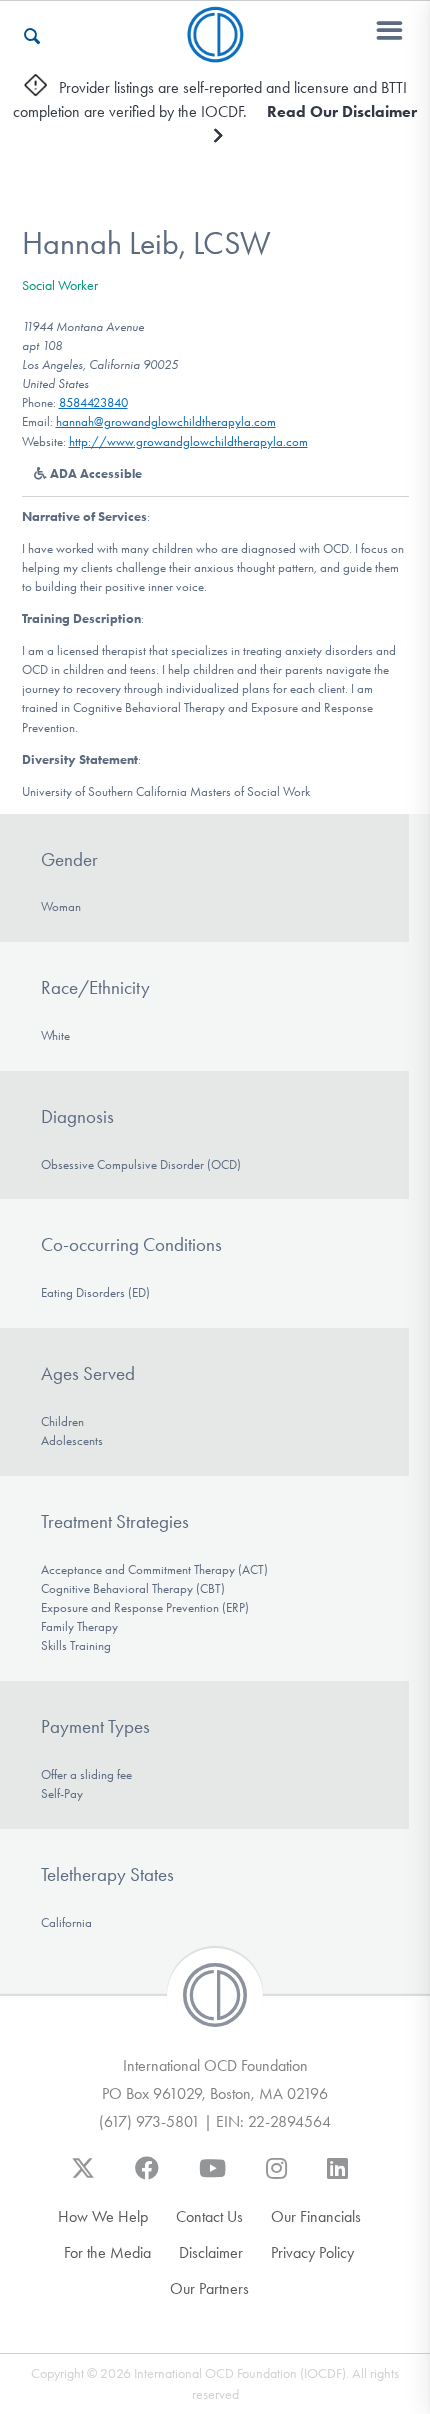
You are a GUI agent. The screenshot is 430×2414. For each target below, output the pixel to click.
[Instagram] (276, 2178)
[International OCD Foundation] (215, 50)
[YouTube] (212, 2178)
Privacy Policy (312, 2252)
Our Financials (316, 2216)
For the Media (107, 2252)
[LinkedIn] (337, 2178)
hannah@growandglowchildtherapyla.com (166, 421)
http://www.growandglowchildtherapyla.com (188, 441)
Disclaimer (211, 2252)
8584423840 (93, 402)
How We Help (103, 2216)
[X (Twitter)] (83, 2178)
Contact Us (209, 2216)
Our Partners (209, 2288)
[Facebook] (147, 2178)
